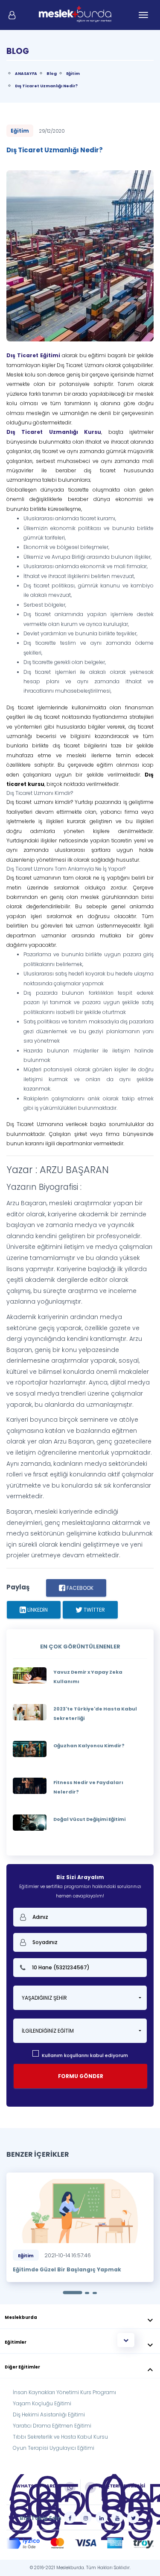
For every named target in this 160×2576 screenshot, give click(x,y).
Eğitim (73, 74)
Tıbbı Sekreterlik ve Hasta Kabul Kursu (60, 2437)
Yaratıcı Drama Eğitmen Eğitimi (52, 2426)
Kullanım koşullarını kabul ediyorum (85, 2055)
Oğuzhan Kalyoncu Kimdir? (89, 1746)
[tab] (80, 2316)
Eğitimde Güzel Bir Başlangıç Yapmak (67, 2269)
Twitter (94, 1610)
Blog (52, 74)
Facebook (79, 1588)
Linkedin (37, 1610)
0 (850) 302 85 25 (68, 2509)
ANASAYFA (26, 74)
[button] (80, 1998)
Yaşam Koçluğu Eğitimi (42, 2403)
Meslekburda (80, 2318)
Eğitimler (80, 2343)
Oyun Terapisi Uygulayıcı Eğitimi (54, 2448)
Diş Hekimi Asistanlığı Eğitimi (49, 2414)
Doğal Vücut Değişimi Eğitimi (89, 1819)
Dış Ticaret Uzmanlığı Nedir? (46, 86)
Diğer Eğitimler (80, 2368)
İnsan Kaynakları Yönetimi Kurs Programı (64, 2392)
